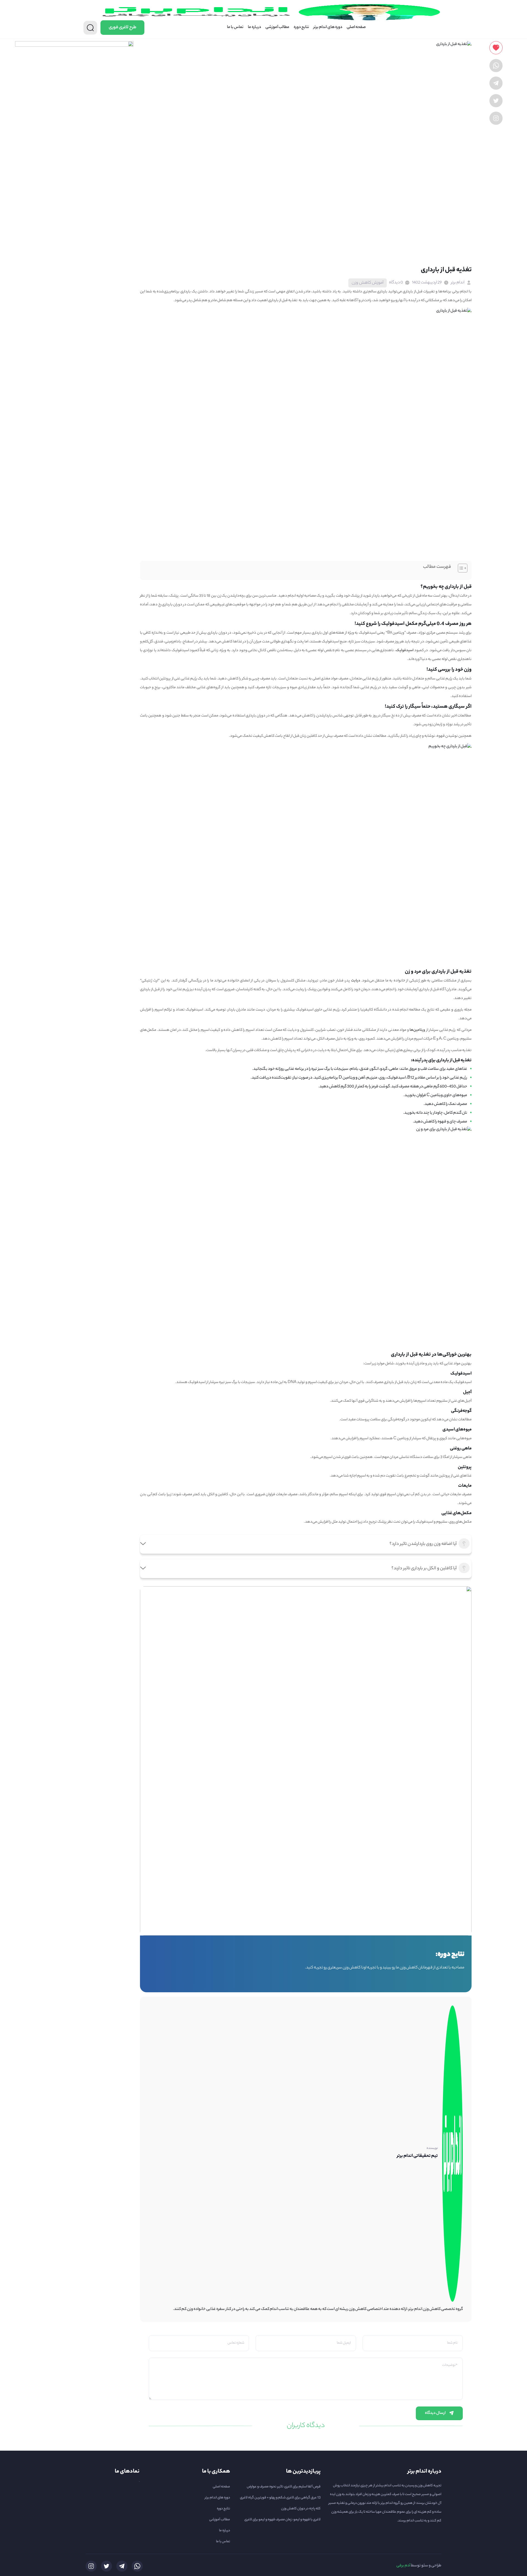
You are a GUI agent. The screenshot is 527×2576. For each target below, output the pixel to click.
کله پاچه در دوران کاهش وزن (301, 2509)
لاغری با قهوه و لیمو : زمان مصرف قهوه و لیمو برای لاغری (282, 2520)
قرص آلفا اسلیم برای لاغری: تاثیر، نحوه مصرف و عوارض (284, 2487)
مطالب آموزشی (277, 27)
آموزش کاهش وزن (368, 283)
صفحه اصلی (356, 27)
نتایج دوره (301, 27)
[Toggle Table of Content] (460, 568)
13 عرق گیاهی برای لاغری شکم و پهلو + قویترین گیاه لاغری (280, 2498)
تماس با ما (235, 27)
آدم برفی (403, 2566)
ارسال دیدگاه (435, 2413)
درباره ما (254, 27)
